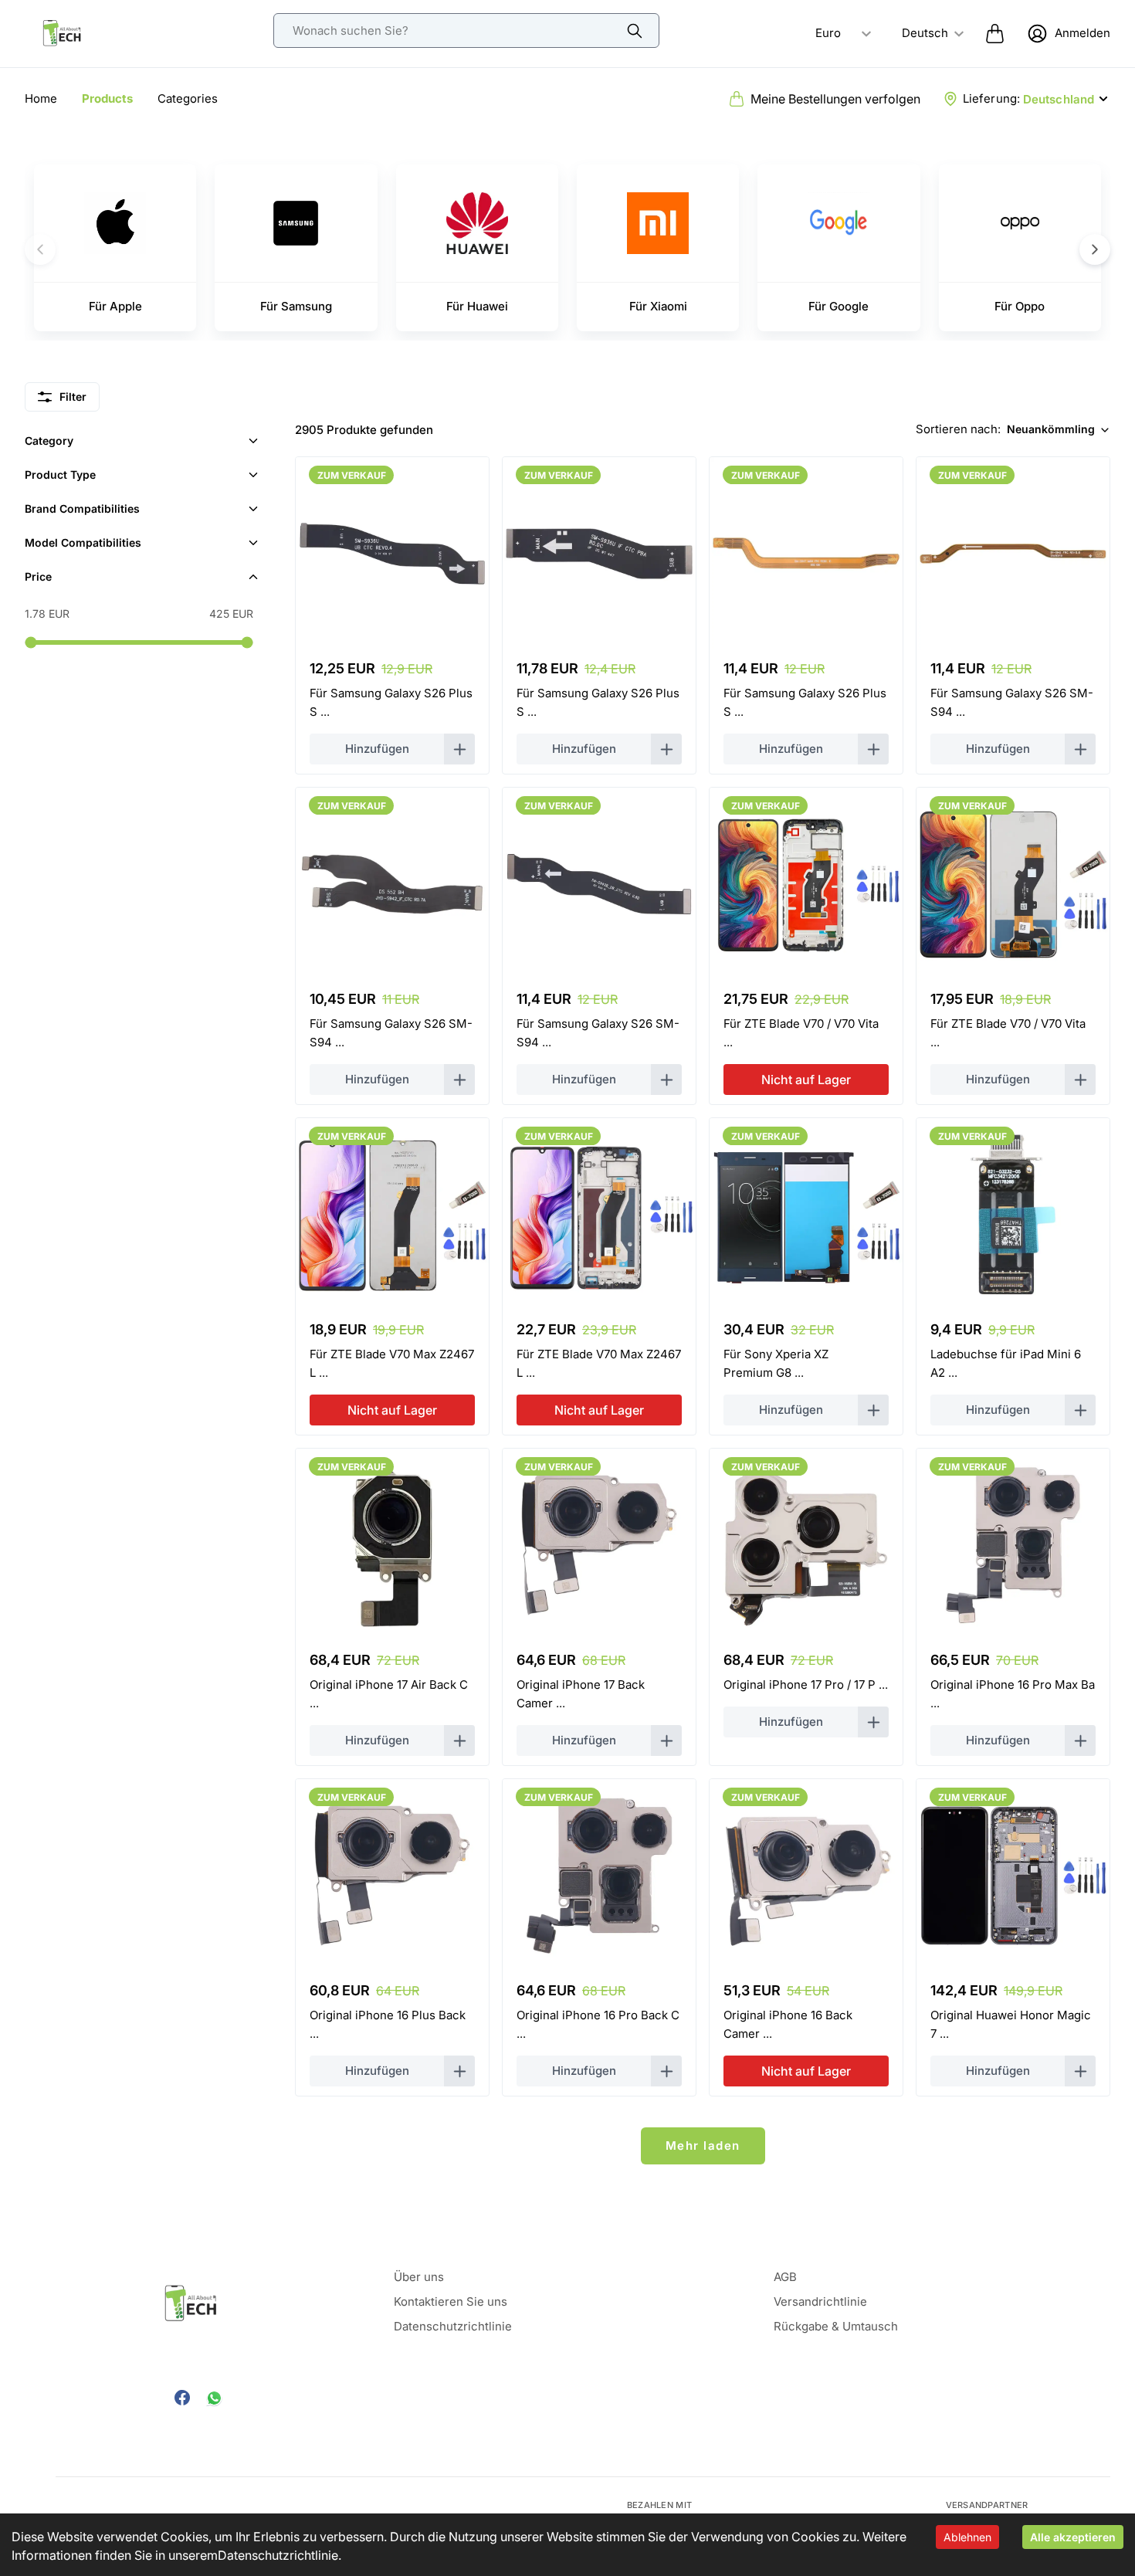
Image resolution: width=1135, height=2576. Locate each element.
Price (38, 576)
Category (49, 441)
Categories (188, 98)
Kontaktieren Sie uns (451, 2301)
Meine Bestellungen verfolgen (835, 99)
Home (41, 98)
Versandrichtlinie (820, 2301)
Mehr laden (703, 2146)
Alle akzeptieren (1073, 2537)
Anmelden (1082, 33)
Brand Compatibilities (82, 508)
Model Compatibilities (83, 542)
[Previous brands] (40, 249)
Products (107, 98)
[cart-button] (995, 33)
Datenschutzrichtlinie (278, 2555)
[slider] (30, 642)
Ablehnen (967, 2537)
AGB (785, 2277)
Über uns (419, 2277)
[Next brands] (1095, 249)
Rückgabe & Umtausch (836, 2326)
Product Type (60, 475)
